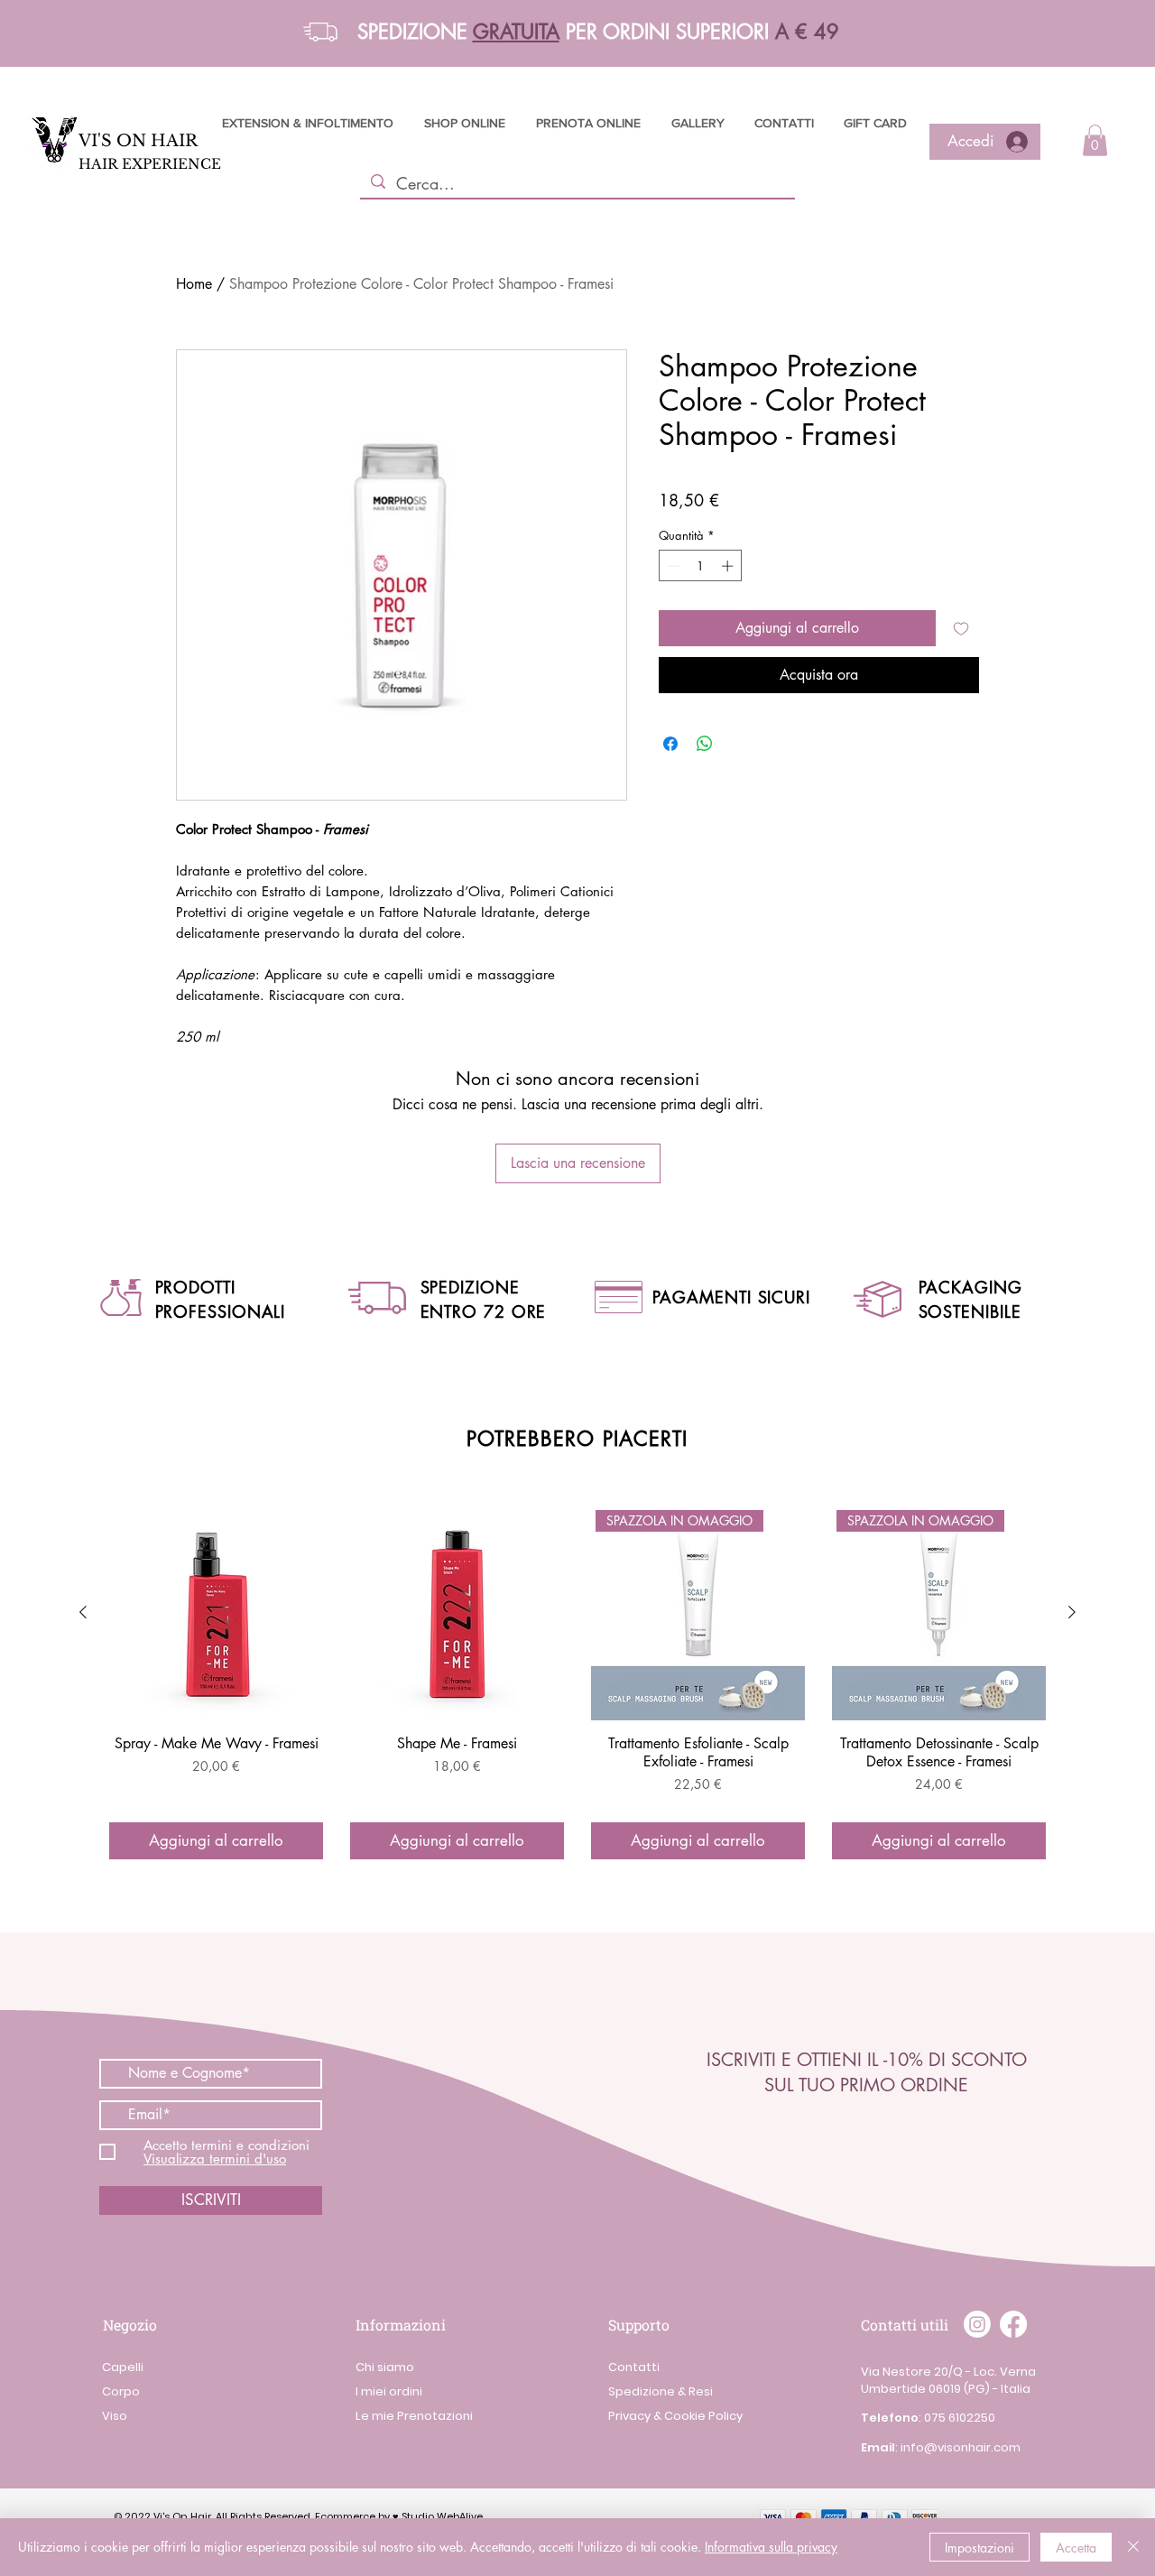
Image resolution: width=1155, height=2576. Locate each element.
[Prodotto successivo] (1072, 1612)
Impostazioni (979, 2548)
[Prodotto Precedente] (83, 1612)
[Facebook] (1013, 2324)
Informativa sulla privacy (771, 2547)
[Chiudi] (1133, 2547)
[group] (577, 1683)
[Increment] (729, 566)
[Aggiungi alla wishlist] (961, 628)
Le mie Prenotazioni (414, 2416)
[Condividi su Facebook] (670, 744)
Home (194, 284)
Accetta (1076, 2548)
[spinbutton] (701, 566)
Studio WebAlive (442, 2516)
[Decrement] (672, 566)
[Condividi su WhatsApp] (705, 744)
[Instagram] (977, 2324)
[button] (320, 32)
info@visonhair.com (961, 2447)
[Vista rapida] (216, 1613)
